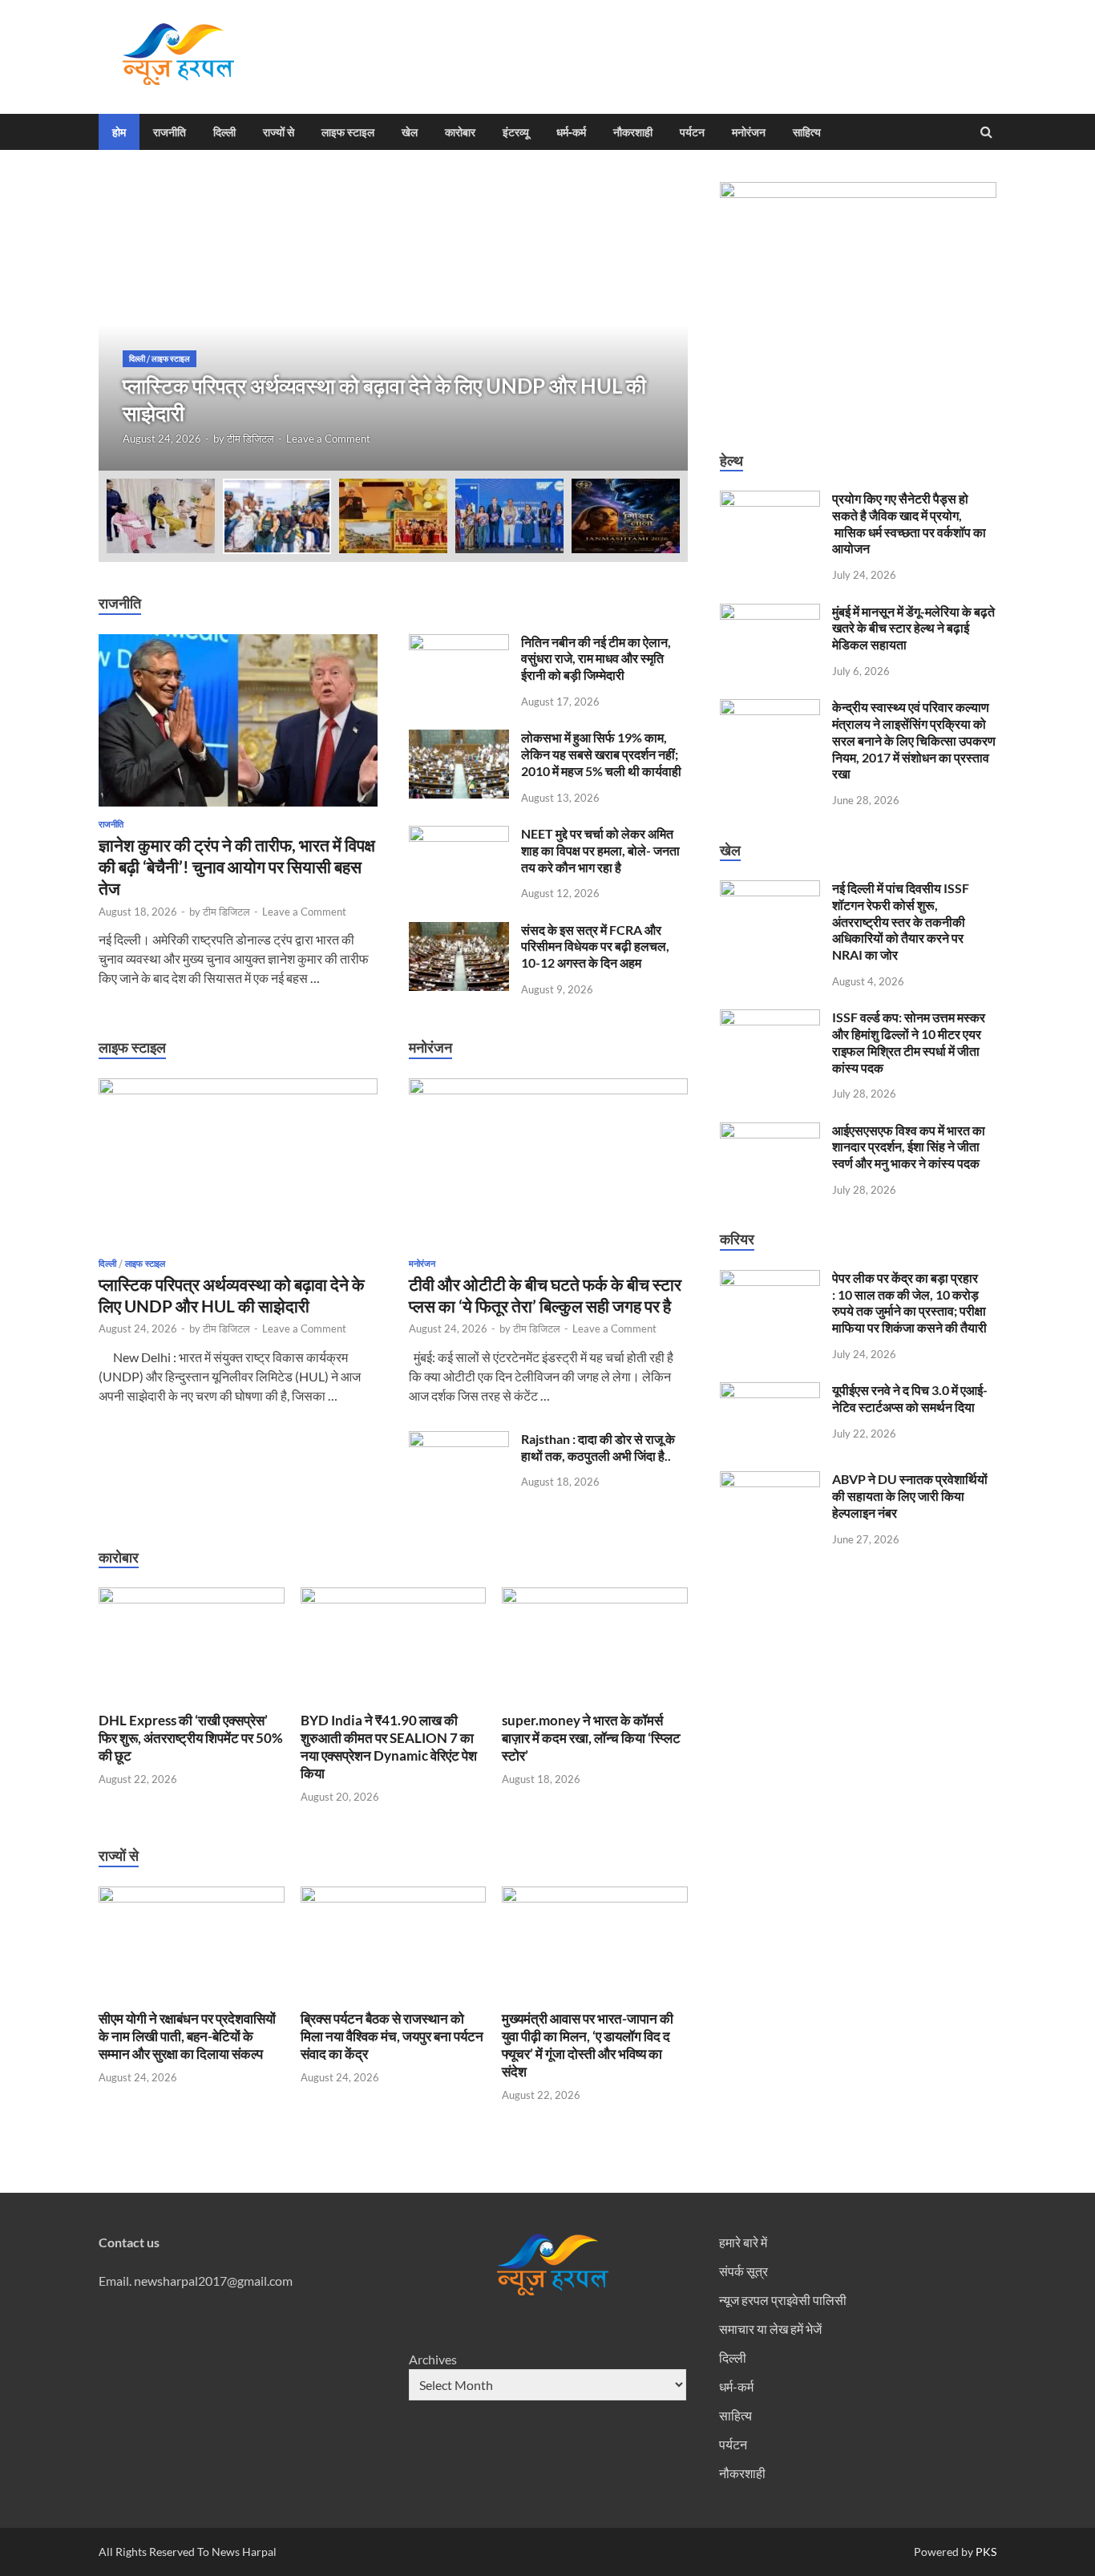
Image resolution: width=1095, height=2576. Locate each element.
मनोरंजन (749, 132)
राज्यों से (279, 132)
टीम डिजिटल (251, 439)
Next (661, 326)
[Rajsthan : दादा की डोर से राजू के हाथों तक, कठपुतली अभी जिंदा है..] (459, 1440)
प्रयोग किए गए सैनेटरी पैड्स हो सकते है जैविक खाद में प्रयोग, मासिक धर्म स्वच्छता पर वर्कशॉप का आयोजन (909, 523)
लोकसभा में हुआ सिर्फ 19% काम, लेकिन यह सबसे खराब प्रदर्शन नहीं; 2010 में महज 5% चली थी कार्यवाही (601, 754)
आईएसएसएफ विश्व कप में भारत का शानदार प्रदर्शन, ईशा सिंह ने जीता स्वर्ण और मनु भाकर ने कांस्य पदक (909, 1147)
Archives (433, 2359)
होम (119, 132)
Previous (125, 326)
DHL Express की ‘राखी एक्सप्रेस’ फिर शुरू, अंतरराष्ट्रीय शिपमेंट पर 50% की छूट (191, 1738)
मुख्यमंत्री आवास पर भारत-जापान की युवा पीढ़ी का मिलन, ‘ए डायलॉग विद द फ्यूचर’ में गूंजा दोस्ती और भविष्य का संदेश (588, 2045)
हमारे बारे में (743, 2242)
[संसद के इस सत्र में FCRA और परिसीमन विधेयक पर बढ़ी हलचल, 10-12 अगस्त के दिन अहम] (459, 931)
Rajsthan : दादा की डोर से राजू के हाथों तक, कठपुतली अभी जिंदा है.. (598, 1447)
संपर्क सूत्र (743, 2271)
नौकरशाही (633, 132)
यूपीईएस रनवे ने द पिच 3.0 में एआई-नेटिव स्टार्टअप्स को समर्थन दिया (910, 1398)
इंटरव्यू (516, 132)
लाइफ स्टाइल (348, 132)
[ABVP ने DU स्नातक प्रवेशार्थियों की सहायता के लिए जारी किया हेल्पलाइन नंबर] (770, 1480)
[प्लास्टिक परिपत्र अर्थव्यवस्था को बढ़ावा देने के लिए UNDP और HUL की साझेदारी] (238, 1089)
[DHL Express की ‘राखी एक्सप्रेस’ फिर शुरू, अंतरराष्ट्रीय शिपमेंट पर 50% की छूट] (192, 1598)
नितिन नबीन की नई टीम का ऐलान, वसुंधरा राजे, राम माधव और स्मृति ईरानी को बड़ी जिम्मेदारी (596, 659)
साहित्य (807, 132)
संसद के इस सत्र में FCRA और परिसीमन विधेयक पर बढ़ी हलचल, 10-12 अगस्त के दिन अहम (595, 946)
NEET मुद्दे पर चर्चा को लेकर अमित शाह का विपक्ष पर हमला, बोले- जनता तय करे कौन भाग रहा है (600, 850)
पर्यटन (692, 132)
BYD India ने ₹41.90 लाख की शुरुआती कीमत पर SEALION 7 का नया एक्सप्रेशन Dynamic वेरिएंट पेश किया (389, 1747)
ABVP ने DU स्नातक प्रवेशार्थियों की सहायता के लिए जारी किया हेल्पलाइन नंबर (910, 1496)
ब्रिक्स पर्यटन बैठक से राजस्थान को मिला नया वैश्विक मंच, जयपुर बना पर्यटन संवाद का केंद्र (392, 2036)
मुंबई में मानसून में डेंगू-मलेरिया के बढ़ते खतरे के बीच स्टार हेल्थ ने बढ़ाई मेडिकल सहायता (913, 628)
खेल (410, 132)
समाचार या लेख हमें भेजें (770, 2329)
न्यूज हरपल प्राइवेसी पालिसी (783, 2300)
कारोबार (460, 132)
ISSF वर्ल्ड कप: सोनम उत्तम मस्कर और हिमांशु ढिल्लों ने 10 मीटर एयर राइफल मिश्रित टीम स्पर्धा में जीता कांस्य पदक (909, 1042)
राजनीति (170, 132)
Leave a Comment (328, 439)
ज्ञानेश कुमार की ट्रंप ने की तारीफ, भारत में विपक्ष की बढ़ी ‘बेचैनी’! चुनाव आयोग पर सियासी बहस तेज (237, 867)
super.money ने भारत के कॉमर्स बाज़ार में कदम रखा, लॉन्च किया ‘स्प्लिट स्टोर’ (591, 1738)
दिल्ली (224, 132)
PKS (985, 2552)
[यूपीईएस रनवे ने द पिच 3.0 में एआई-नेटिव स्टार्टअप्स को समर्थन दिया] (770, 1391)
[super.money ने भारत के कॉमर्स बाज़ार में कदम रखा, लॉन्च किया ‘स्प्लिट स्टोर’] (595, 1598)
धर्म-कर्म (571, 132)
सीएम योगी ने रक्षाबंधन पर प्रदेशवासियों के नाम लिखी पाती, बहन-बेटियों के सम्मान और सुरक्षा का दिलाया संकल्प (187, 2036)
